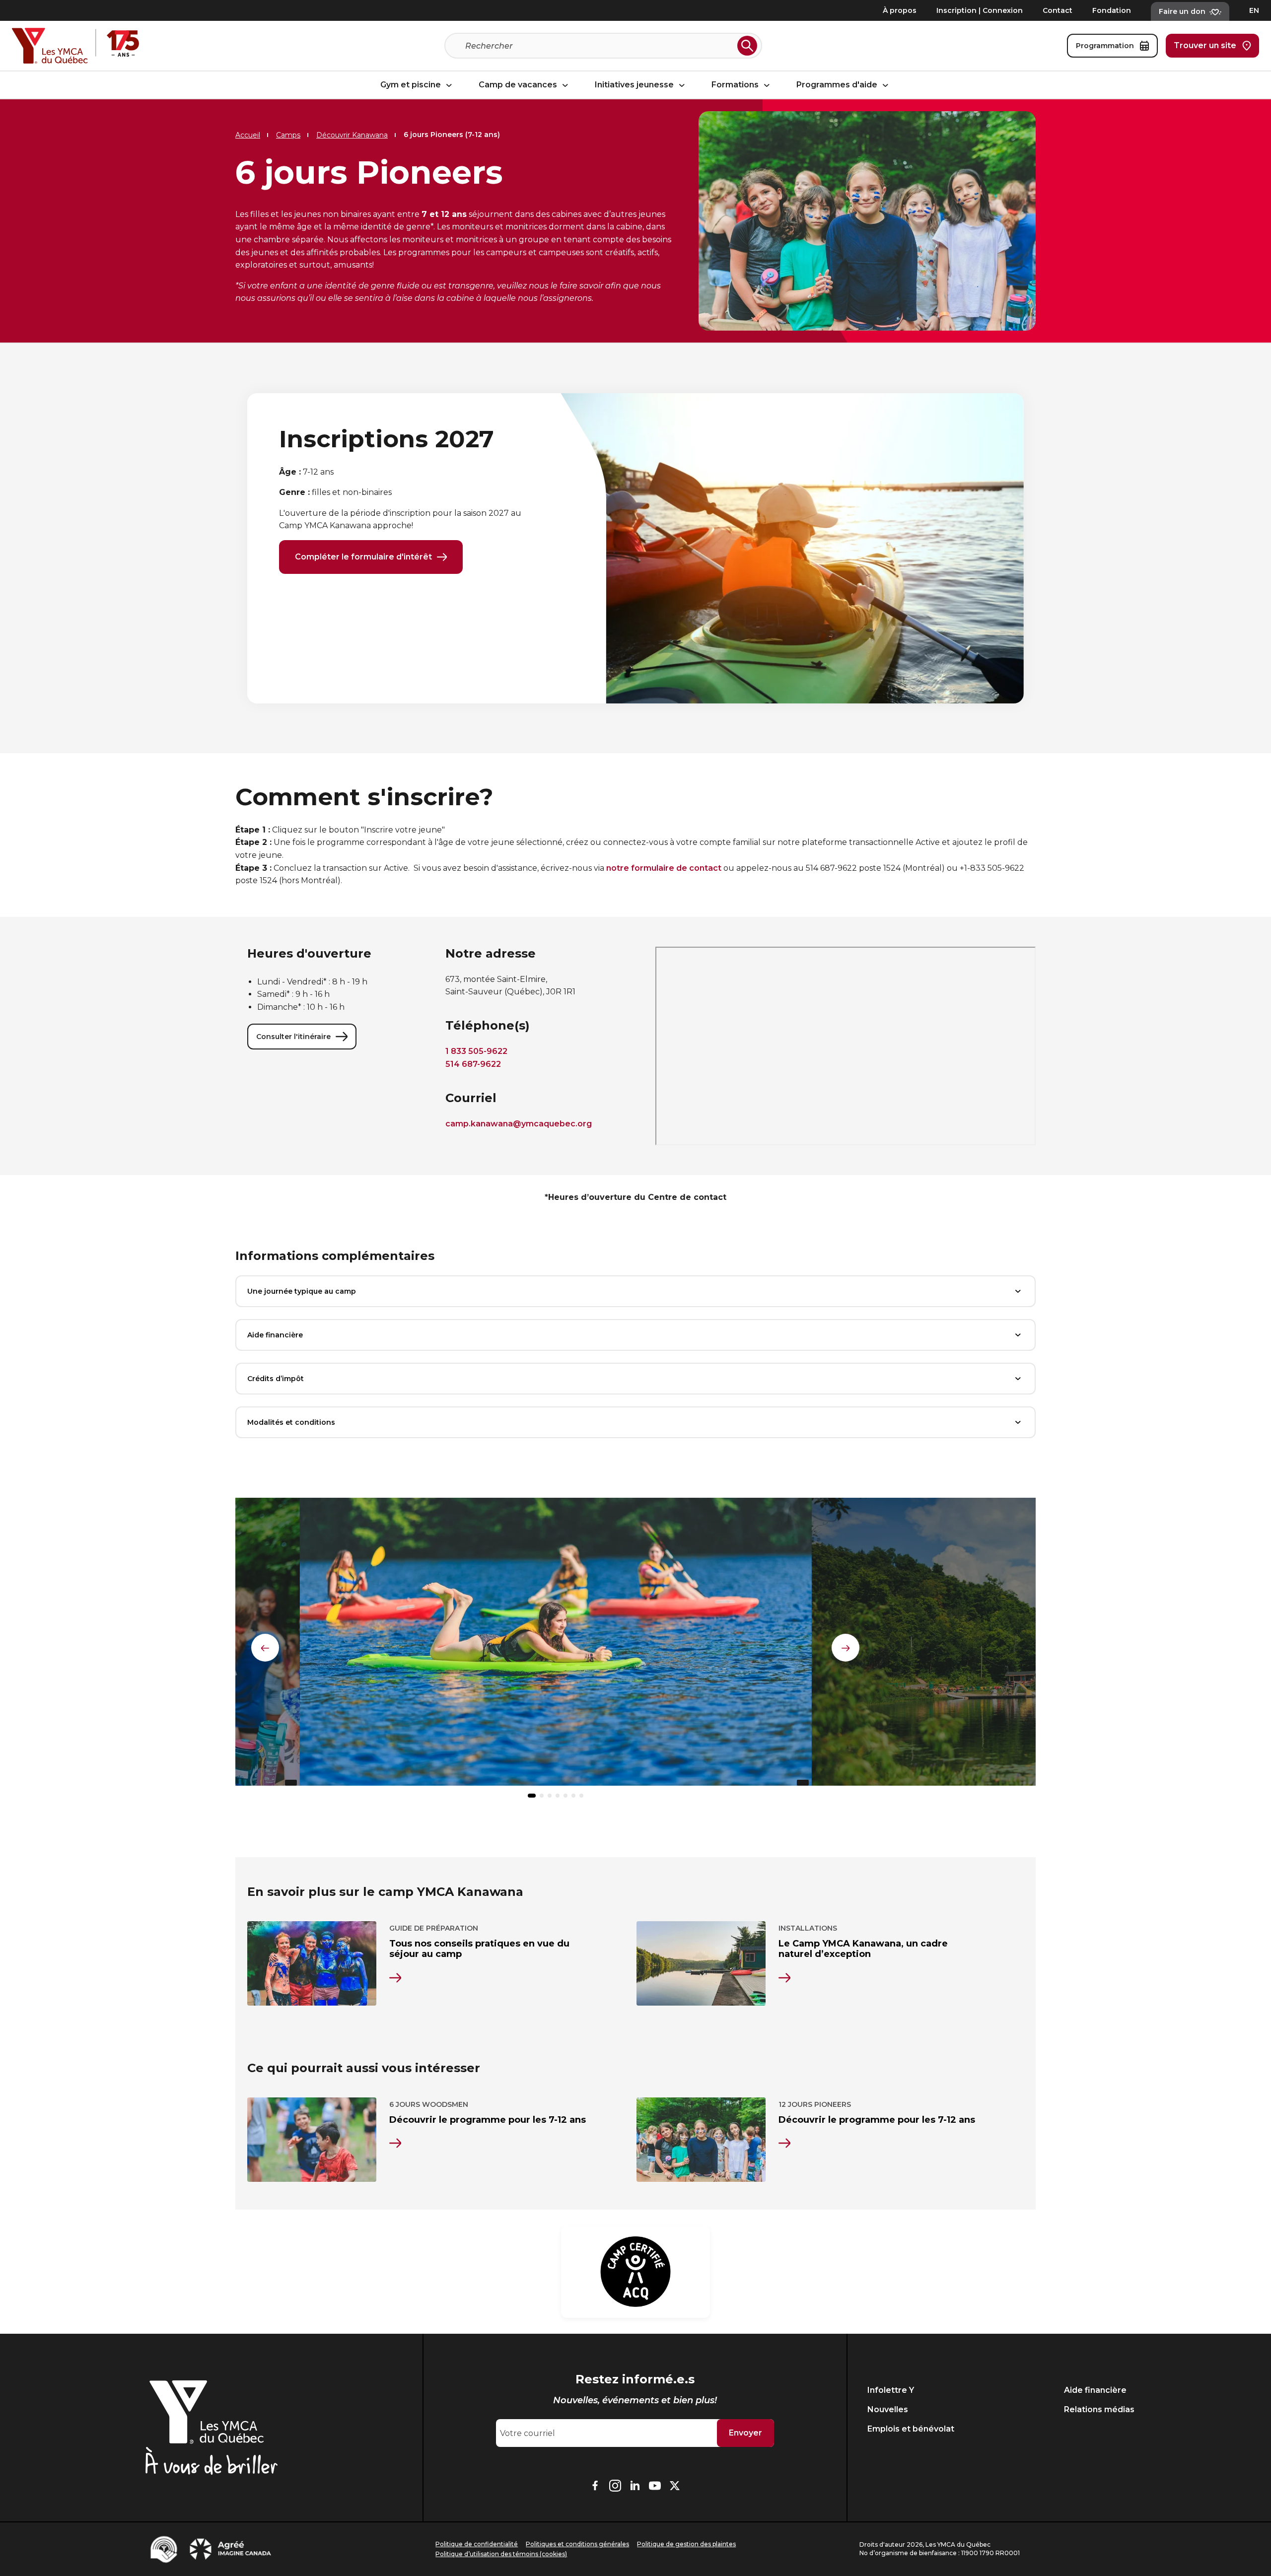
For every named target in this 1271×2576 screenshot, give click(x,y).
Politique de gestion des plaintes (686, 2544)
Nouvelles (888, 2409)
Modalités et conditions (291, 1422)
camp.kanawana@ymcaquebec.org (519, 1124)
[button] (532, 1796)
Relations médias (1099, 2409)
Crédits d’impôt (276, 1379)
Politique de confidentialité (477, 2544)
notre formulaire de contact (664, 868)
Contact (1058, 10)
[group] (556, 1646)
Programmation (1105, 46)
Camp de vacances (519, 85)
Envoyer (745, 2433)
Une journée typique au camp (302, 1291)
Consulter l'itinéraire (293, 1037)
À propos (900, 10)
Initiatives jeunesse (635, 85)
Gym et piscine (412, 85)
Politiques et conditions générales (577, 2544)
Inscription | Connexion (980, 10)
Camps (288, 135)
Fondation (1112, 10)
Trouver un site (1205, 45)
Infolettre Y (891, 2390)
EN (1254, 10)
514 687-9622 (473, 1064)
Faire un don (1182, 11)
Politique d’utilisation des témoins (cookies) (501, 2554)
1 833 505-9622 (476, 1051)
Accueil (248, 135)
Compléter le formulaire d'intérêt (363, 557)
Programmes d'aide (838, 85)
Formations (736, 85)
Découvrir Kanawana (352, 135)
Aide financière (275, 1335)
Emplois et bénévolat (911, 2429)
